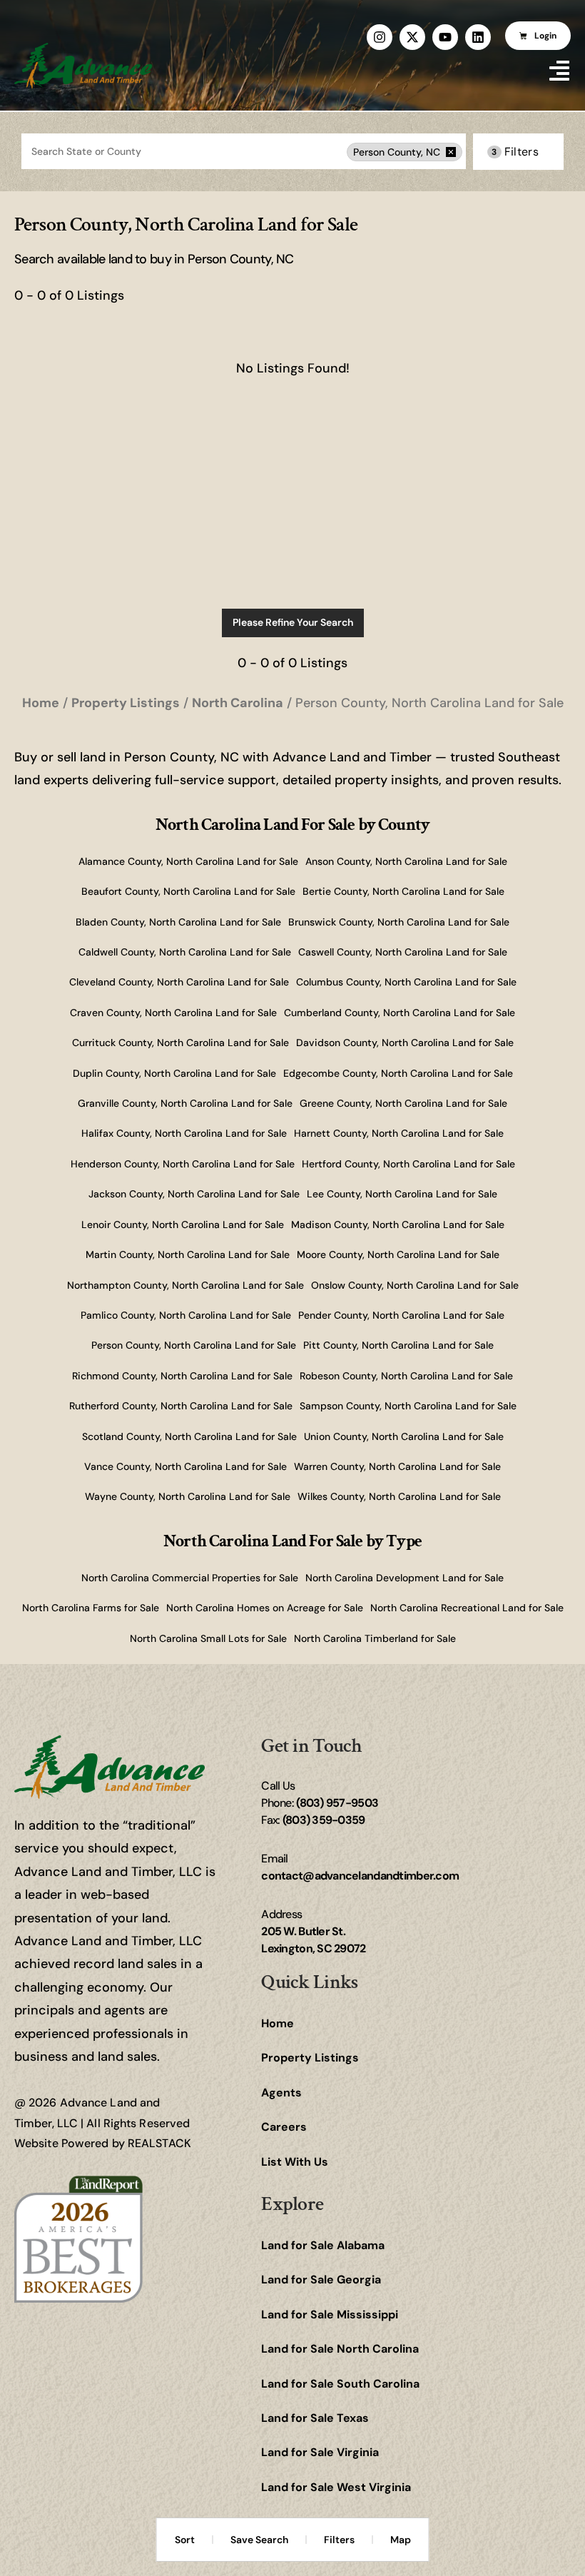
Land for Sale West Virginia (336, 2487)
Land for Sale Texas (315, 2418)
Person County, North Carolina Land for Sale (194, 1345)
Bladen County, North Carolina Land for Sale (178, 922)
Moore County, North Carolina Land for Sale (398, 1254)
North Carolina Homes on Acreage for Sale (265, 1608)
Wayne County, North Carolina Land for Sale (188, 1496)
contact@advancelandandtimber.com (360, 1876)
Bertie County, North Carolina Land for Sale (403, 891)
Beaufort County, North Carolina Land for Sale (188, 891)
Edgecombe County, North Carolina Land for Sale (398, 1073)
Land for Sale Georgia (321, 2280)
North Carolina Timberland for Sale (375, 1638)
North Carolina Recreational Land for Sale (467, 1608)
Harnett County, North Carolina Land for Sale (399, 1133)
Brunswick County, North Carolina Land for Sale (399, 922)
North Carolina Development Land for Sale (405, 1578)
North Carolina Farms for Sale (91, 1608)
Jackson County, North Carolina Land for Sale (194, 1194)
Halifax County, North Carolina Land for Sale (184, 1133)
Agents (281, 2093)
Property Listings (310, 2058)
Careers (284, 2127)
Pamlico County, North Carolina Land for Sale (186, 1315)
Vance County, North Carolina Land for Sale (185, 1466)
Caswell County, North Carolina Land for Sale (403, 952)
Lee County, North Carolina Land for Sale (402, 1194)
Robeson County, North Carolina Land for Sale (406, 1376)
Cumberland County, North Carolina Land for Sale (400, 1013)
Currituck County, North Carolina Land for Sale (180, 1043)
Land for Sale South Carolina (340, 2384)
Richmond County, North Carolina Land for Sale (182, 1376)
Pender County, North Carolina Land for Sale (401, 1315)
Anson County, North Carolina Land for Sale (406, 861)
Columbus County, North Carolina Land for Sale (406, 982)
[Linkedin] (478, 37)
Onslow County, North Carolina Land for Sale (415, 1285)
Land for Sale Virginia (320, 2452)
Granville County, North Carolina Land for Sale (185, 1103)
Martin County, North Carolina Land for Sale (188, 1254)
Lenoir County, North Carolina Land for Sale (183, 1224)
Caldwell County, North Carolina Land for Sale (185, 952)
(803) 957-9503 (337, 1803)
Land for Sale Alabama (323, 2245)
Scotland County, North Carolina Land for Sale (189, 1436)
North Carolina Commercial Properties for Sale (190, 1578)
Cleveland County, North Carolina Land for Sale (179, 982)
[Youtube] (445, 37)
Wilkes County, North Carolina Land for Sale (399, 1496)
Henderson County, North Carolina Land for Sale (183, 1164)
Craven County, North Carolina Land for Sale (173, 1013)
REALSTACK (159, 2143)
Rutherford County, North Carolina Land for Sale (181, 1406)
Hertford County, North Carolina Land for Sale (408, 1164)
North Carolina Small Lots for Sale (208, 1638)
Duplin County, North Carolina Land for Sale (174, 1073)
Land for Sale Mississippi (330, 2314)
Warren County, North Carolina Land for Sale (397, 1466)
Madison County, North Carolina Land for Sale (398, 1224)
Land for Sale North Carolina (340, 2349)
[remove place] (451, 152)
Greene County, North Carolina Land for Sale (403, 1103)
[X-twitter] (412, 37)
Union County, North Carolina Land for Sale (404, 1436)
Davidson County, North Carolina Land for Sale (405, 1043)
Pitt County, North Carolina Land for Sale (398, 1345)
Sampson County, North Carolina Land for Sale (408, 1406)
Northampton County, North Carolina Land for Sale (185, 1285)
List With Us (295, 2162)
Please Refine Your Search (293, 622)
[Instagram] (380, 37)
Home (278, 2023)
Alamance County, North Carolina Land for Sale (188, 861)
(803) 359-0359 (324, 1820)
